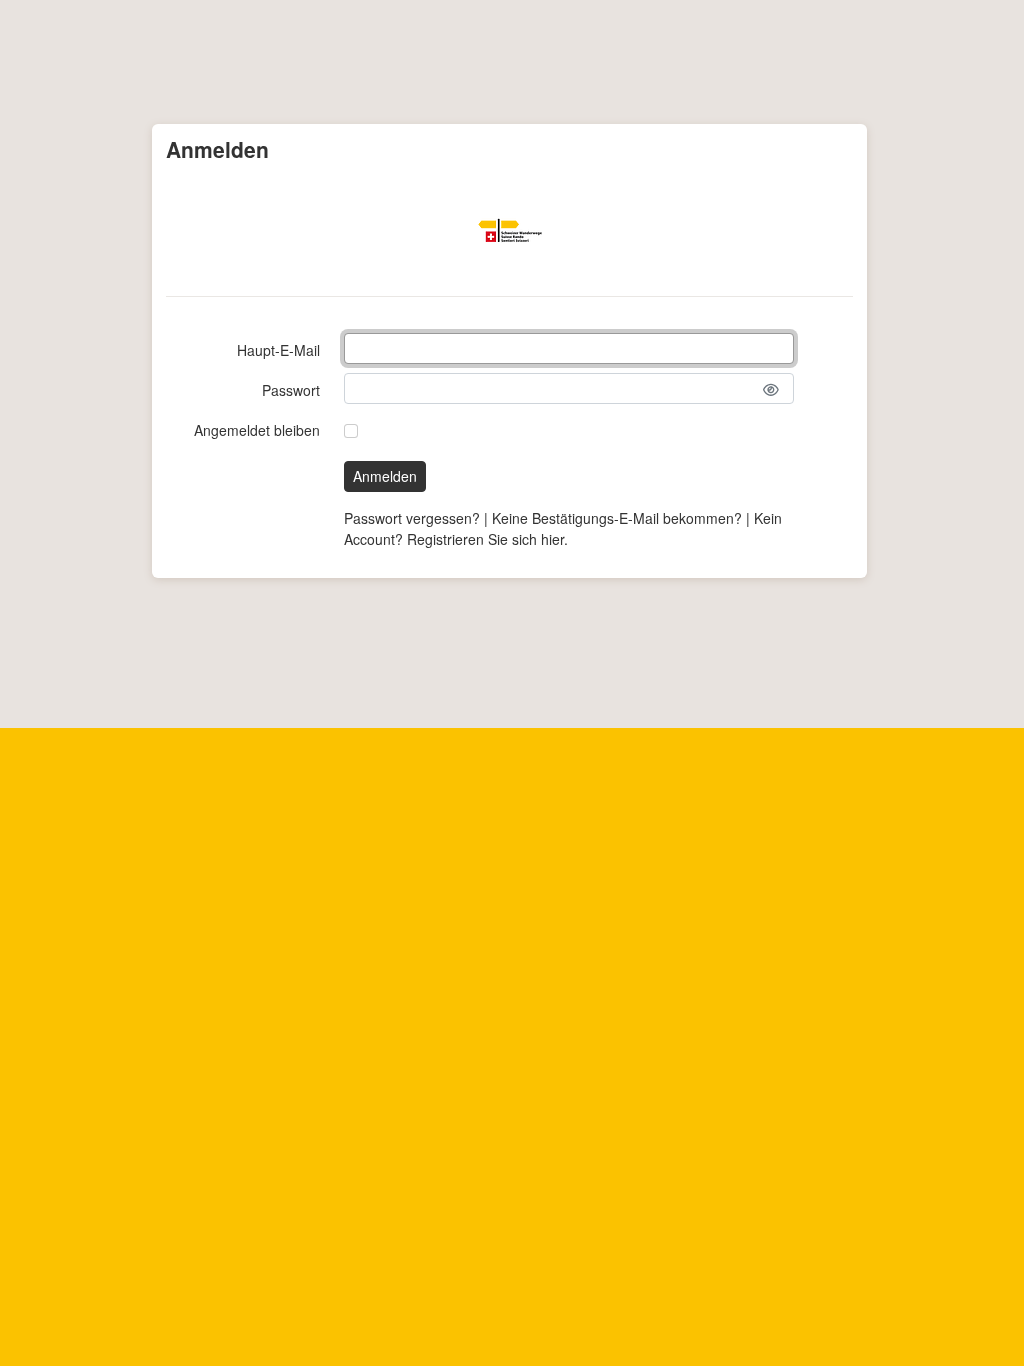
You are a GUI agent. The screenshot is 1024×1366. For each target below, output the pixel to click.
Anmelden (385, 476)
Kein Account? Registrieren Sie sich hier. (563, 528)
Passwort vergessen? (412, 518)
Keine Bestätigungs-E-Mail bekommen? (617, 518)
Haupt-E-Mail (278, 350)
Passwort (291, 390)
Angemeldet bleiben (257, 430)
